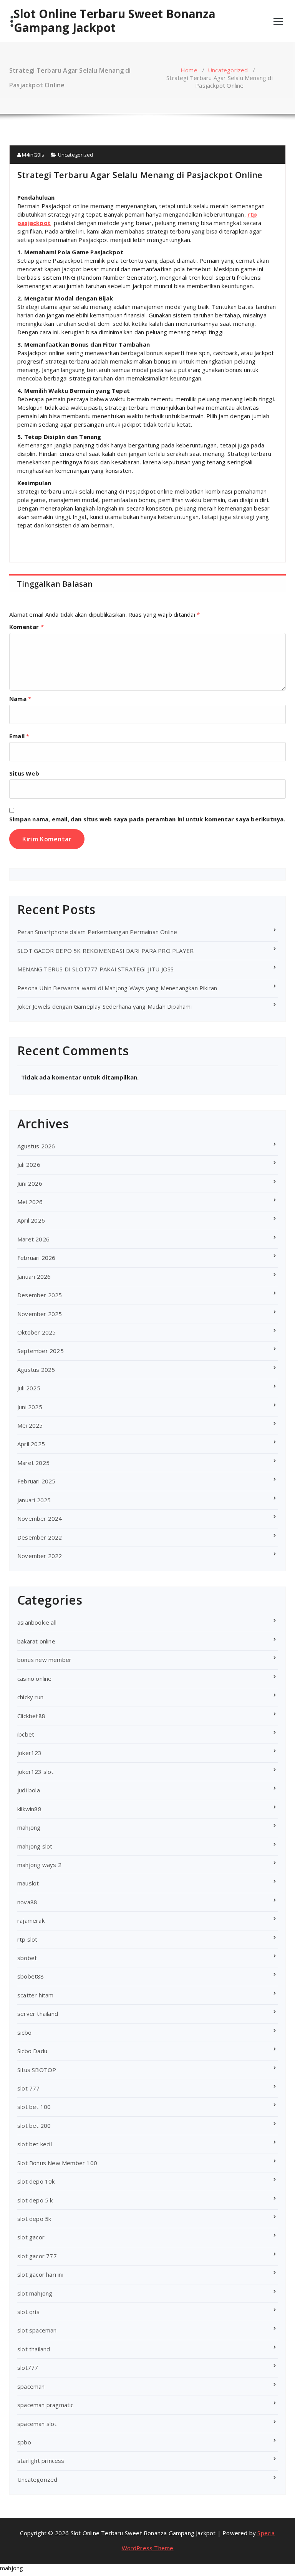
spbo (24, 2442)
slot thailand (34, 2349)
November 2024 (40, 1518)
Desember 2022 (40, 1537)
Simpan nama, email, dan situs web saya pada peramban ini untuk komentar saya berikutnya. (147, 819)
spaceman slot (37, 2424)
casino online (35, 1678)
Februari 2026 (36, 1258)
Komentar (27, 627)
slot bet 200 (34, 2126)
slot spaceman (37, 2330)
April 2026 (31, 1220)
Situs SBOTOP (37, 2070)
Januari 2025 (34, 1500)
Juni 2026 (30, 1183)
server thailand (38, 2014)
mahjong (29, 1827)
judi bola (29, 1790)
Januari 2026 (34, 1276)
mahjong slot (35, 1846)
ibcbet (26, 1734)
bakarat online (36, 1641)
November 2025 (40, 1314)
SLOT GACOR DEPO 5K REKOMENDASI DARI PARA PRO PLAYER (105, 951)
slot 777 (29, 2088)
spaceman (31, 2386)
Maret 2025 (33, 1463)
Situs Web (24, 773)
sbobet (27, 1958)
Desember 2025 (40, 1295)
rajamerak (31, 1920)
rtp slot (27, 1939)
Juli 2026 (29, 1165)
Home (189, 70)
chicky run (30, 1697)
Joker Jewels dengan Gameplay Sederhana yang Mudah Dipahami (105, 1006)
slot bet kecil (35, 2144)
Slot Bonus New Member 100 (57, 2163)
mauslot (28, 1883)
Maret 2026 (33, 1239)
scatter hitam (36, 1995)
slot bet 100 (34, 2107)
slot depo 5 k (35, 2200)
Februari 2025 (36, 1481)
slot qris (28, 2312)
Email (19, 736)
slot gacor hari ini (40, 2274)
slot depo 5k (34, 2219)
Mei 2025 (30, 1425)
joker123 (30, 1753)
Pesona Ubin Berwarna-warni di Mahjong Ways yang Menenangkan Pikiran (117, 988)
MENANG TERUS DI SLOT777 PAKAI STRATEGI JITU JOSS (96, 969)
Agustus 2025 (36, 1370)
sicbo (24, 2032)
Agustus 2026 (36, 1146)
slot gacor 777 (37, 2256)
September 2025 (41, 1351)
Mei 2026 (30, 1202)
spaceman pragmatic (46, 2405)
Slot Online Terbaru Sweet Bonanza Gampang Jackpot (115, 21)
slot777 (28, 2367)
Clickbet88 (31, 1716)
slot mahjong (35, 2293)
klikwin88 (29, 1809)
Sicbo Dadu (32, 2051)
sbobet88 (31, 1976)
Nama (20, 699)
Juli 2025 (29, 1388)
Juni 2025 (30, 1407)
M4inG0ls (32, 155)
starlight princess (41, 2461)
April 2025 (31, 1444)
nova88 (27, 1902)
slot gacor (31, 2237)
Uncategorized (228, 70)
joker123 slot (36, 1772)
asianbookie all (37, 1622)
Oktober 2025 (36, 1332)
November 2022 (40, 1556)
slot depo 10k (36, 2181)
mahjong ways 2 (39, 1865)
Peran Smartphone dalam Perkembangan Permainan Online (97, 932)
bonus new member (44, 1660)
